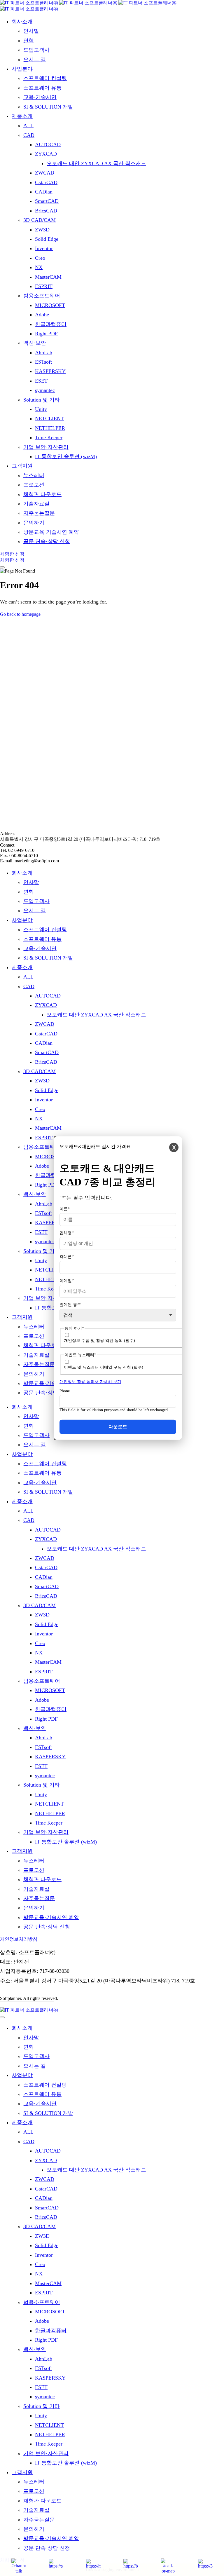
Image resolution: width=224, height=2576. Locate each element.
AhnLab (44, 1204)
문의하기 (34, 1374)
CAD (29, 986)
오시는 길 (35, 911)
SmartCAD (47, 1052)
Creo (40, 1109)
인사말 (31, 882)
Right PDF (46, 1185)
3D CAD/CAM (40, 1071)
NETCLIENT (49, 1270)
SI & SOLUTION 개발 (48, 958)
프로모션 (34, 1336)
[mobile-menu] (2, 567)
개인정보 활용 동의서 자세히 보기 (90, 1382)
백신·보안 (35, 1194)
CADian (44, 1043)
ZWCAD (45, 1024)
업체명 (67, 1233)
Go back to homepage (20, 614)
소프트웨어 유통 (42, 939)
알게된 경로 (70, 1304)
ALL (28, 977)
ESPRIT (44, 1138)
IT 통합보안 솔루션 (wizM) (66, 1842)
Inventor (44, 1100)
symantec (45, 1241)
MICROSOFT (50, 1157)
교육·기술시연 (40, 948)
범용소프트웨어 (42, 1147)
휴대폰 (67, 1256)
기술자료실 (36, 1355)
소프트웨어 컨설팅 (45, 929)
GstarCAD (46, 1034)
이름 (65, 1209)
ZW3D (42, 1081)
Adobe (42, 1166)
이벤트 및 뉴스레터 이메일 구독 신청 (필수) (104, 1367)
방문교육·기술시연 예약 (51, 1383)
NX (39, 1119)
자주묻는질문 (39, 1364)
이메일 (67, 1280)
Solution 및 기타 (42, 1251)
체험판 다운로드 (42, 1345)
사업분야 (22, 920)
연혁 (29, 892)
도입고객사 (36, 901)
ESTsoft (43, 1213)
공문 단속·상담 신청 (47, 1393)
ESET (41, 1232)
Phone (65, 1391)
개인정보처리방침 (19, 1939)
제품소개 (22, 967)
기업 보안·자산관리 (46, 1298)
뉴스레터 (34, 1327)
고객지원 (22, 1317)
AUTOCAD (48, 996)
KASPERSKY (50, 1222)
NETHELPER (50, 1279)
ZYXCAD (46, 1005)
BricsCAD (46, 1062)
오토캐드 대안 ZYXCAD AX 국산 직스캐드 (96, 1015)
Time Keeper (49, 1289)
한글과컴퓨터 (51, 1175)
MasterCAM (48, 1128)
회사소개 (22, 873)
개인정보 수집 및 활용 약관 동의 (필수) (99, 1341)
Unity (41, 1260)
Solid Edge (47, 1090)
